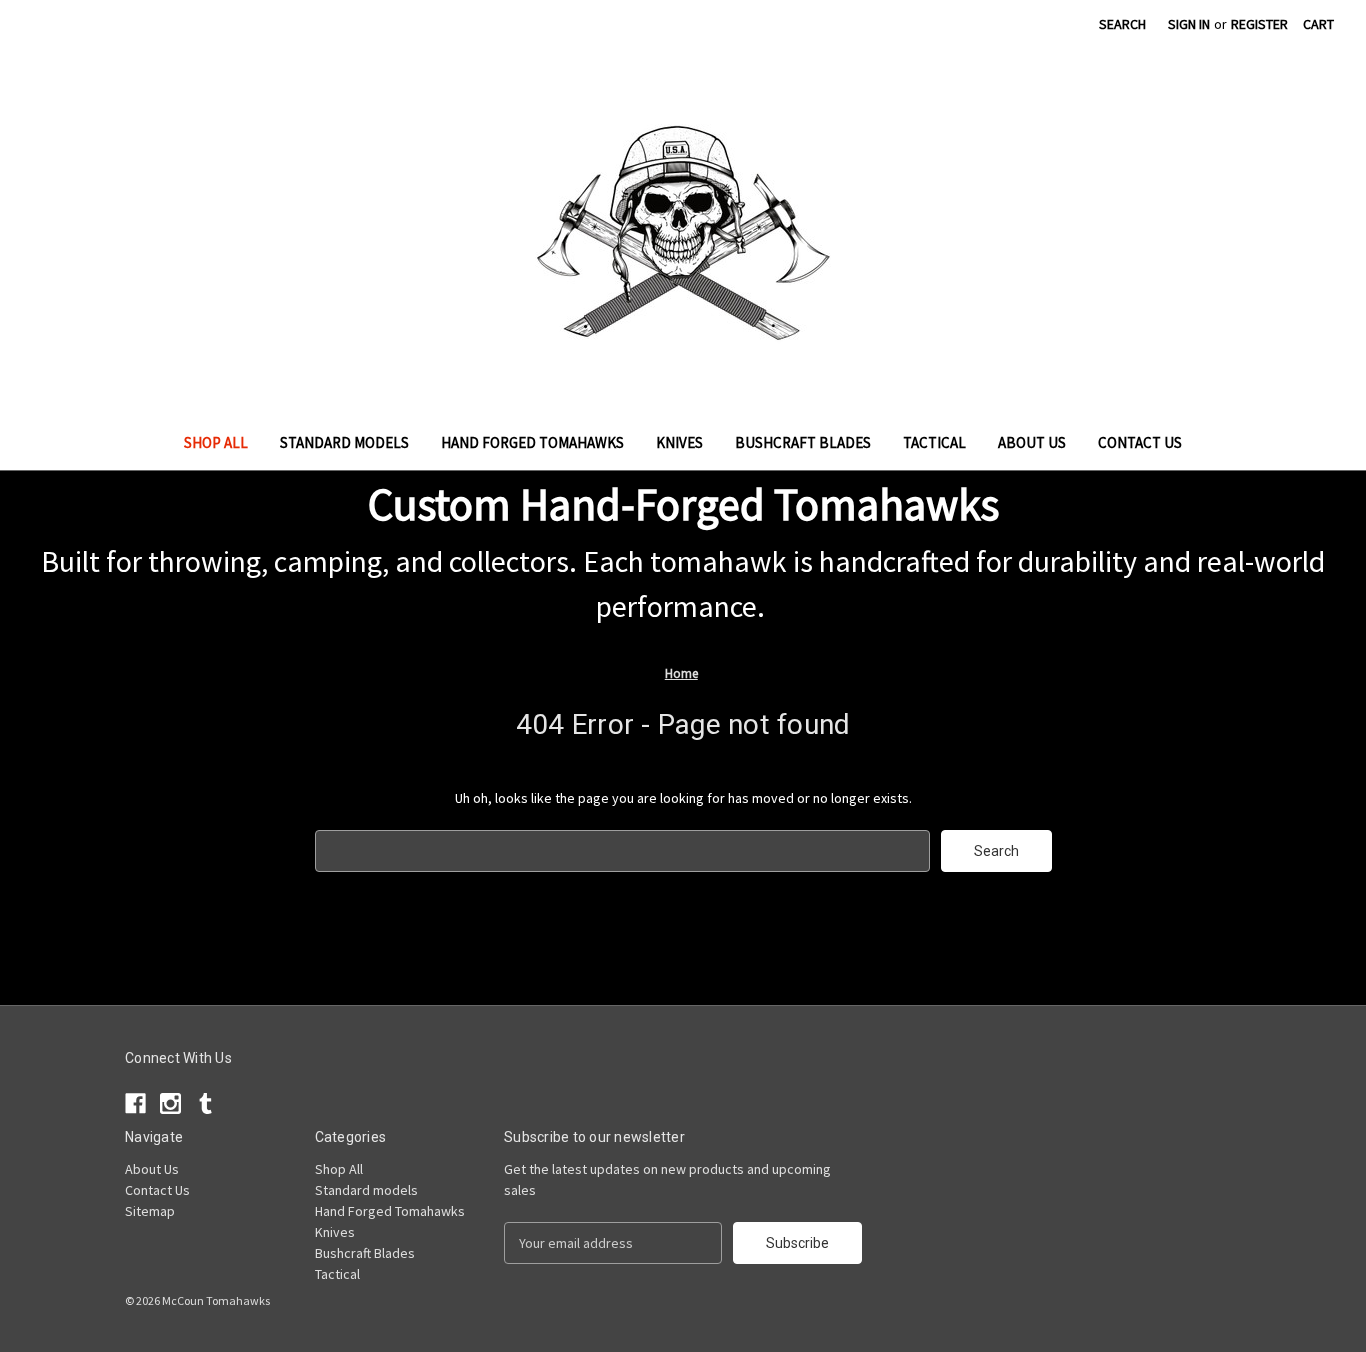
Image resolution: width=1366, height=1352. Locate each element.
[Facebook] (995, 27)
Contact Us (1140, 442)
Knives (679, 442)
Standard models (344, 442)
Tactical (934, 442)
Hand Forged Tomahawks (532, 442)
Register (1259, 24)
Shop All (216, 442)
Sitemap (150, 1211)
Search (1122, 24)
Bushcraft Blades (803, 442)
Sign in (1189, 24)
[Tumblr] (1065, 27)
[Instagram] (1030, 27)
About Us (1032, 442)
